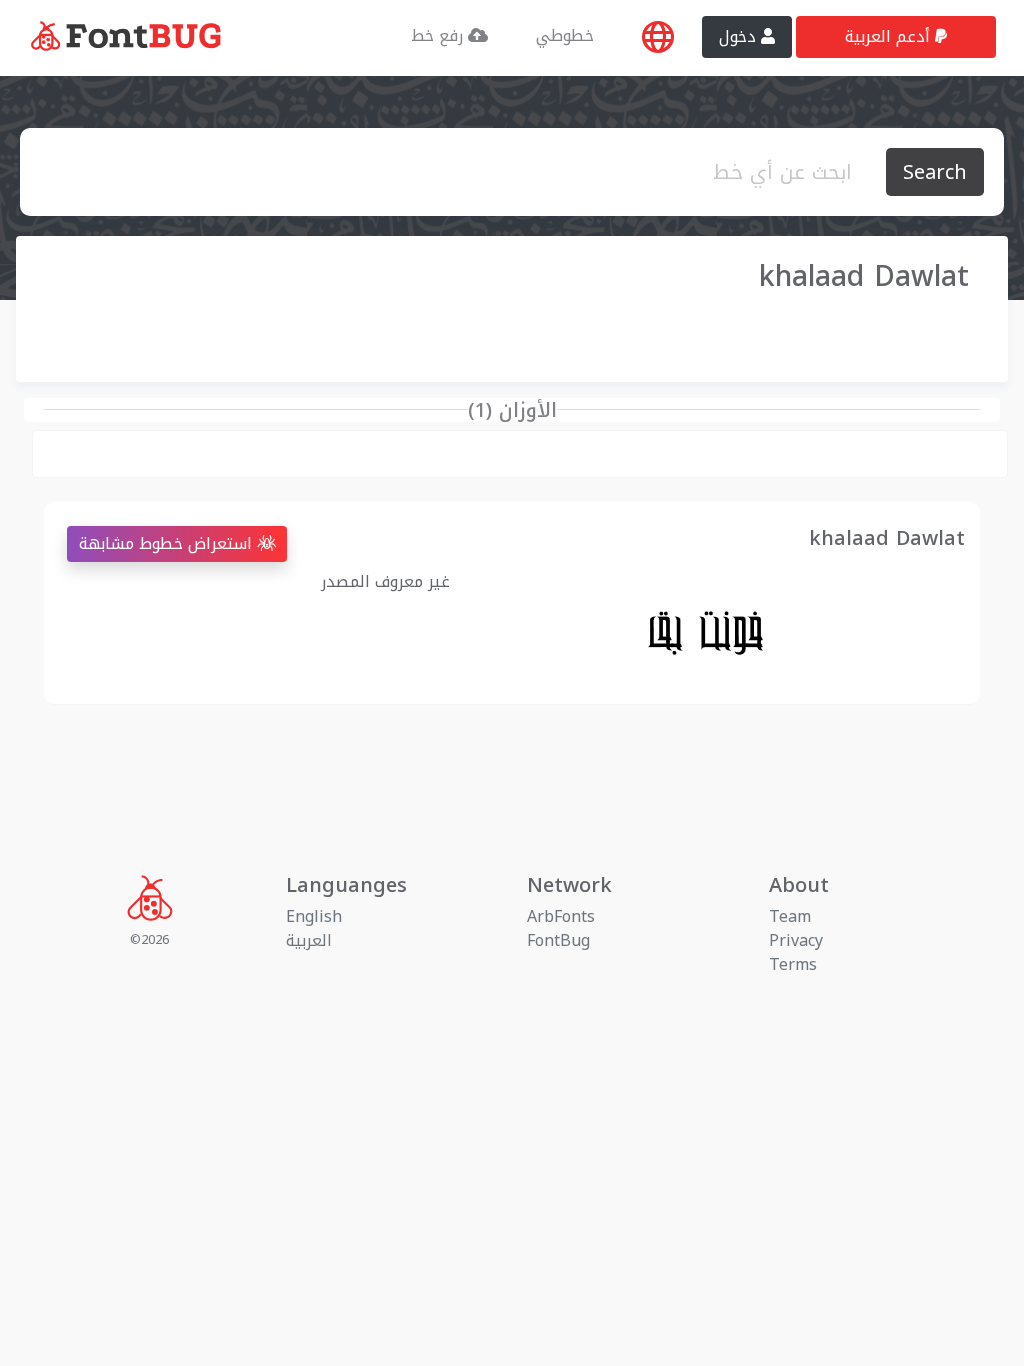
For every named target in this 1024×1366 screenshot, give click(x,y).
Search (935, 172)
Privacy (796, 940)
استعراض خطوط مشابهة (168, 543)
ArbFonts (561, 916)
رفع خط (439, 35)
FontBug (558, 940)
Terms (793, 964)
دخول (740, 36)
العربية (309, 940)
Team (790, 916)
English (314, 916)
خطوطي (565, 35)
